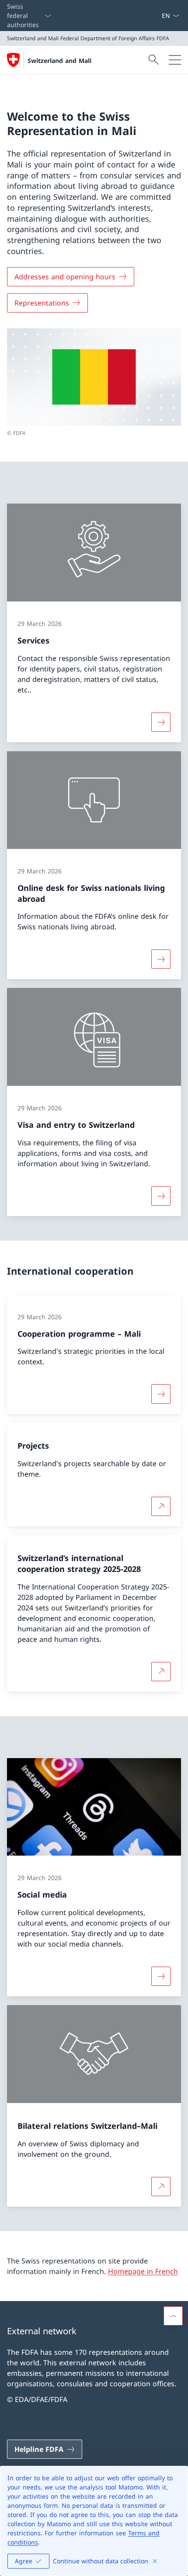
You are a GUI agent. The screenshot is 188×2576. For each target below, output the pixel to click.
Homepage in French (143, 2271)
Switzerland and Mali (59, 61)
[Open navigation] (175, 60)
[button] (173, 2316)
